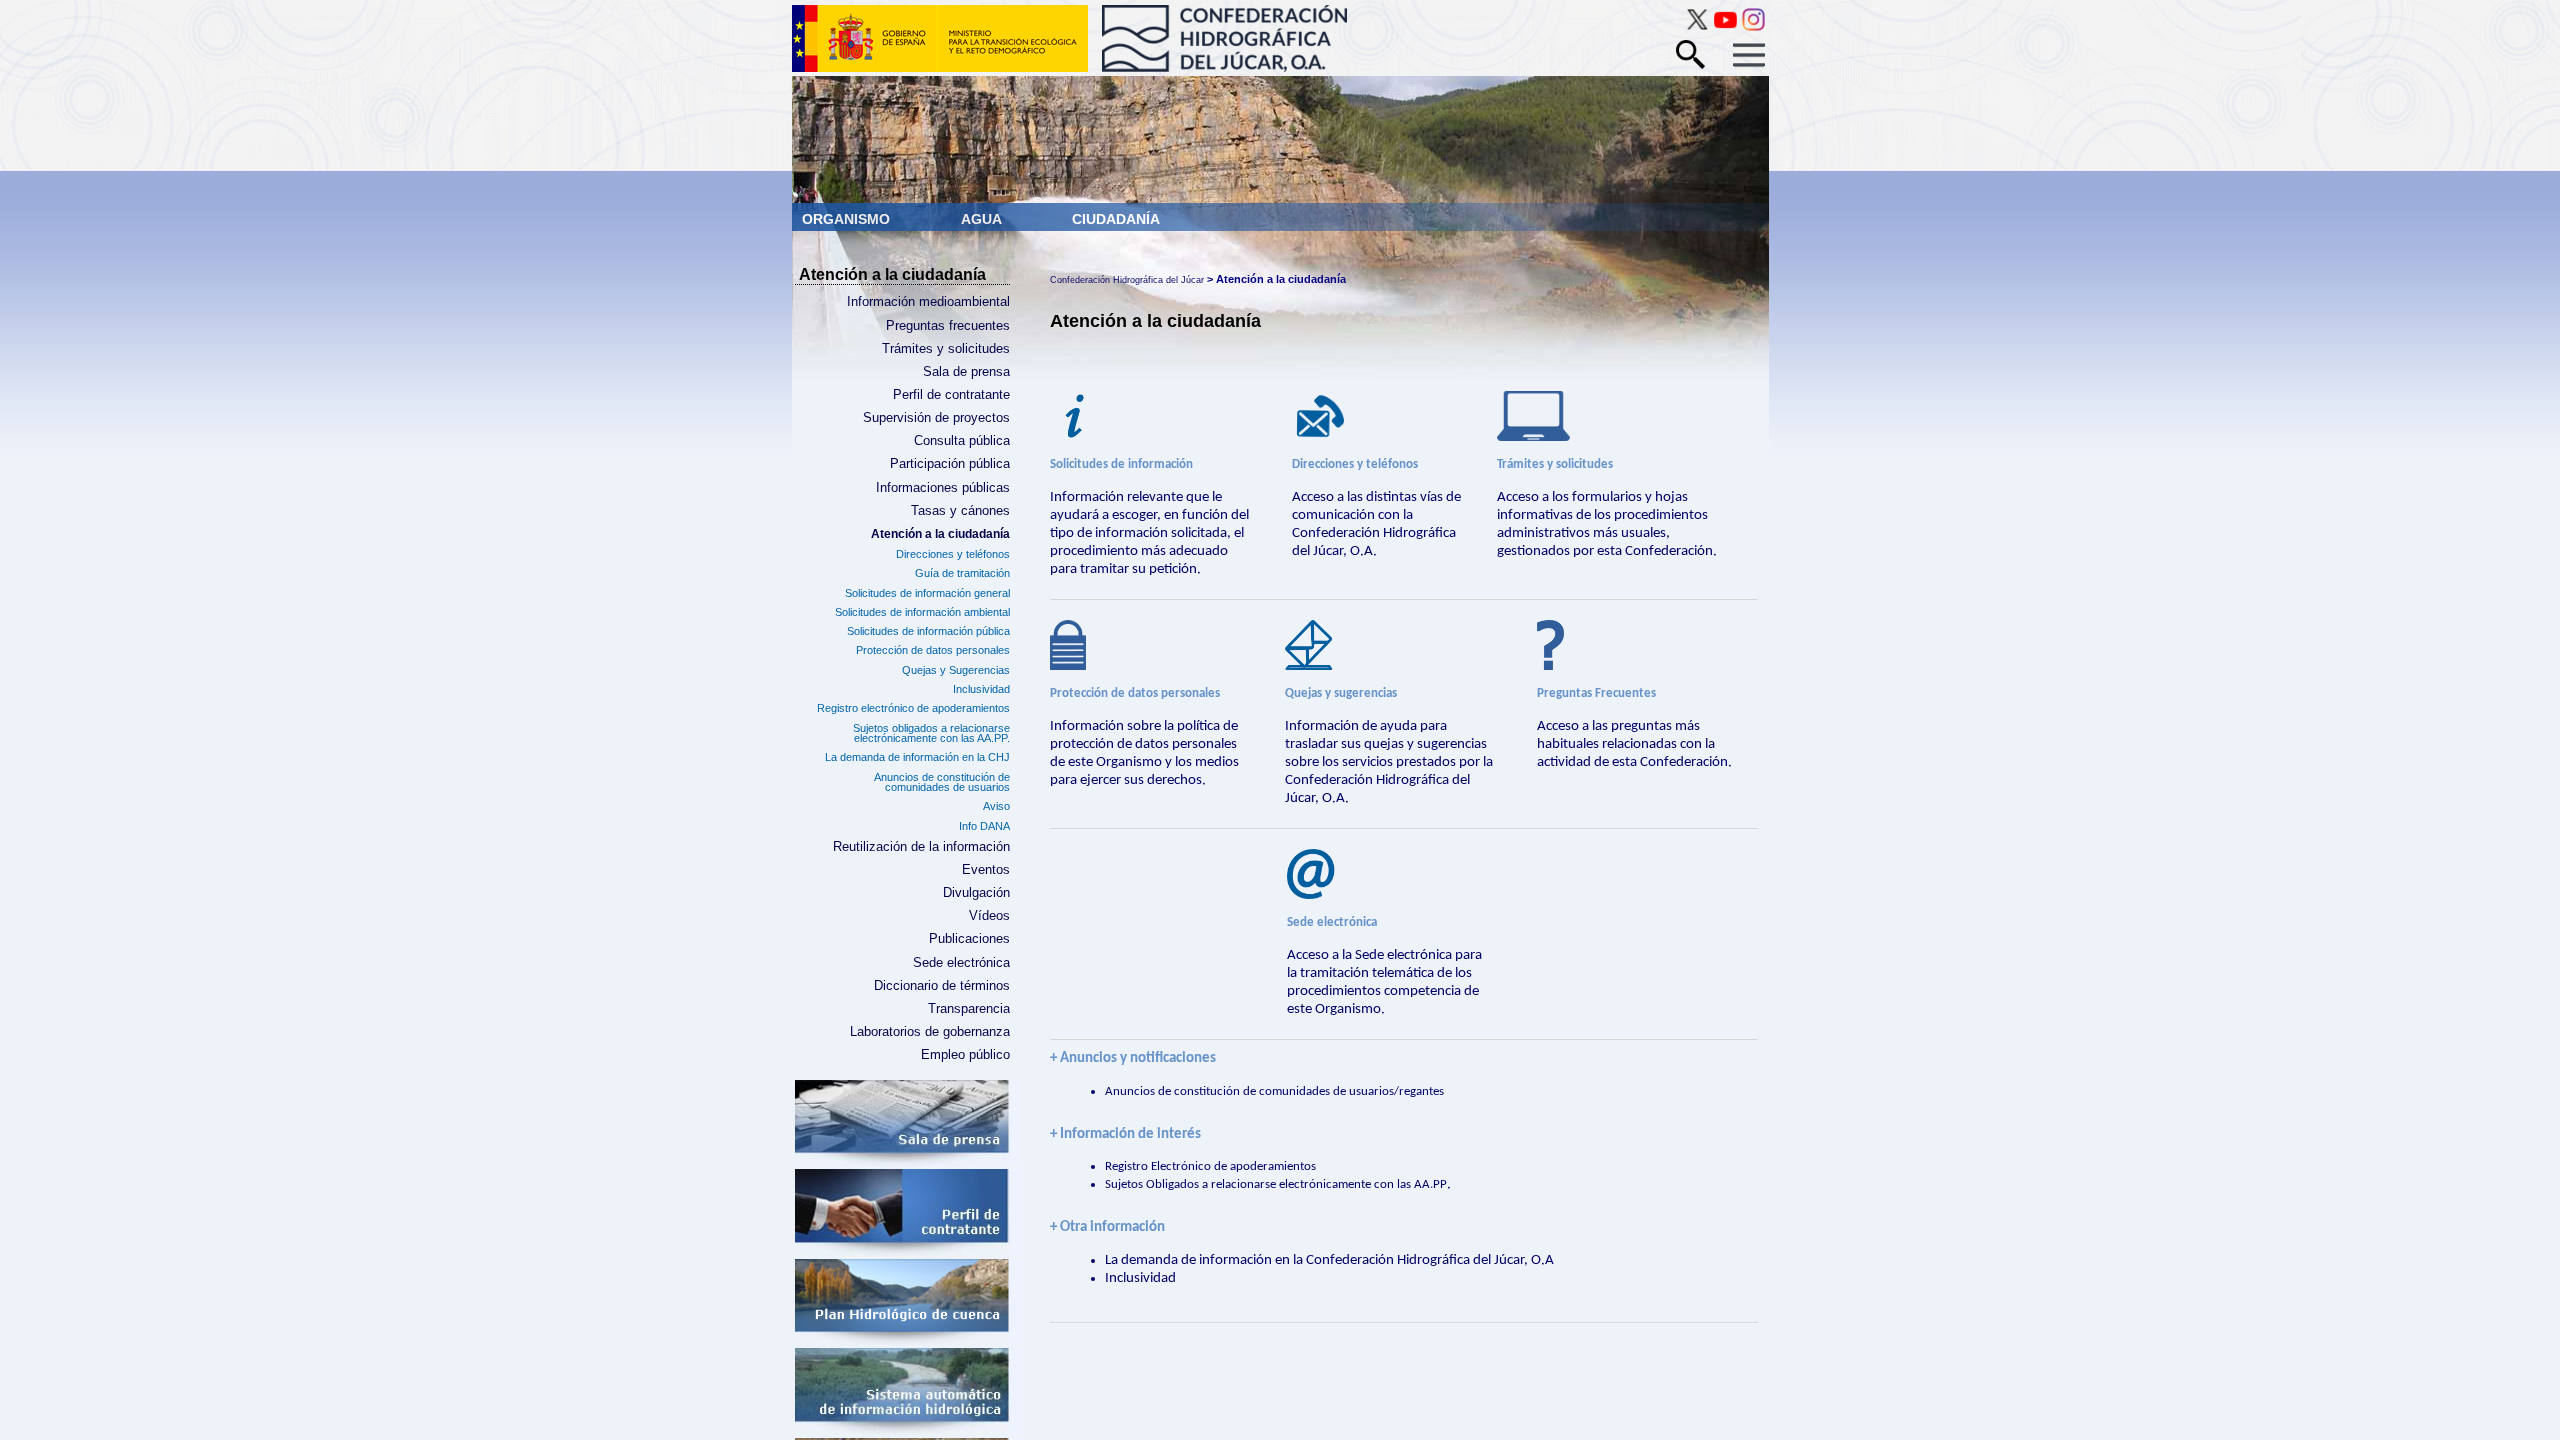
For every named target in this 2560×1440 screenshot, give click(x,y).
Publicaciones (969, 939)
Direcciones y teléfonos (952, 554)
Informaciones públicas (942, 488)
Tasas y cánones (960, 511)
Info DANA (984, 826)
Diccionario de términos (941, 986)
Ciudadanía (1116, 219)
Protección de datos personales (932, 650)
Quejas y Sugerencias (955, 670)
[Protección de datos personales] (1150, 647)
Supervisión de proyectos (936, 418)
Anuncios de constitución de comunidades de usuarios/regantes (1274, 1091)
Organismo (848, 219)
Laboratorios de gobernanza (929, 1032)
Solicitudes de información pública (928, 631)
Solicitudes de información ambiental (922, 612)
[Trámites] (1607, 418)
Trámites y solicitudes (945, 349)
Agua (983, 219)
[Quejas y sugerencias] (1393, 647)
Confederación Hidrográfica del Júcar (1127, 280)
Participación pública (949, 464)
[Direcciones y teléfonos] (1377, 418)
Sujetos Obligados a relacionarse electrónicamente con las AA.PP (1276, 1184)
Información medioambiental (928, 302)
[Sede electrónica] (1387, 876)
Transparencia (968, 1009)
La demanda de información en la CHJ (917, 757)
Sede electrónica (961, 963)
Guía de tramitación (962, 573)
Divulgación (976, 893)
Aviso (996, 806)
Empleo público (965, 1055)
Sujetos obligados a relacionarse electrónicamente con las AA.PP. (931, 733)
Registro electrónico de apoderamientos (913, 708)
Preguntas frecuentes (947, 326)
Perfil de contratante (951, 395)
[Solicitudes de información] (1153, 418)
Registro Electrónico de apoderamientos (1210, 1166)
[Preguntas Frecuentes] (1637, 647)
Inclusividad (981, 689)
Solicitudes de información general (927, 593)
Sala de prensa (966, 372)
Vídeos (989, 916)
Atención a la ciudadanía (940, 534)
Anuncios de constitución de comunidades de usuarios (941, 782)
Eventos (985, 870)
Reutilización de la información (921, 847)
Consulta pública (961, 441)
